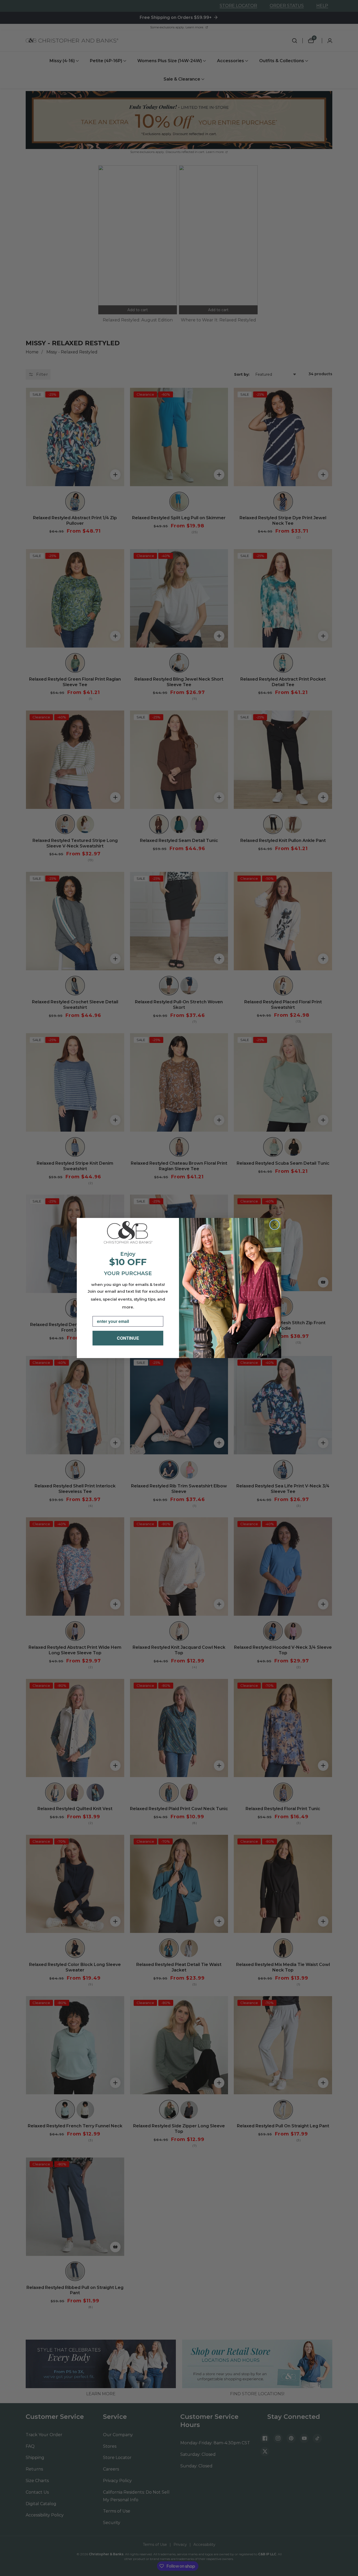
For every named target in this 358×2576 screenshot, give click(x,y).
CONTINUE (128, 1338)
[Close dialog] (275, 1225)
